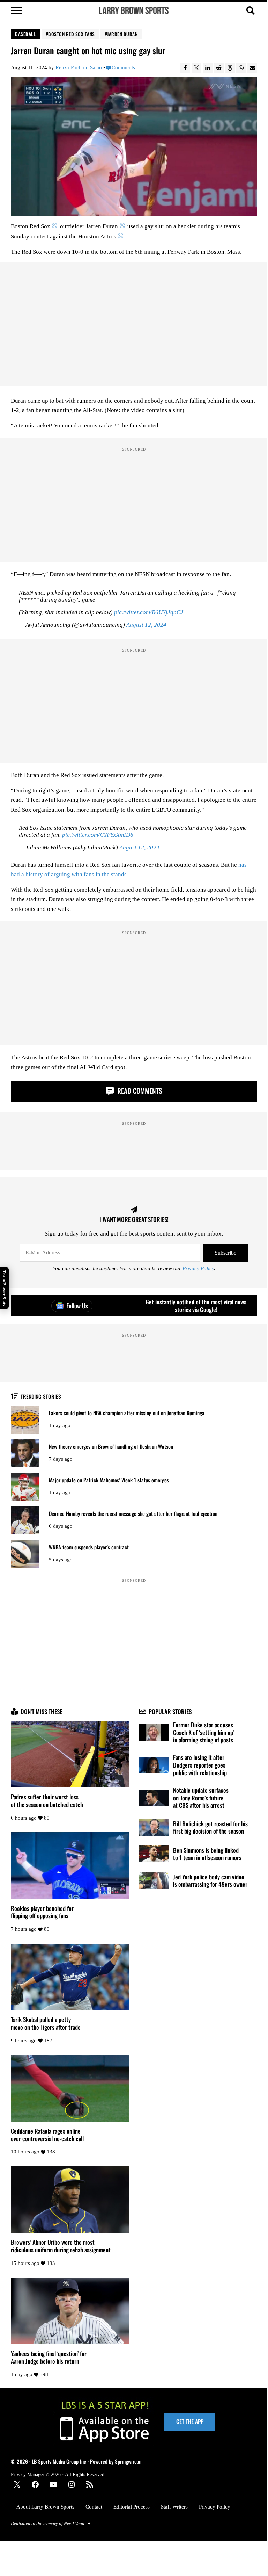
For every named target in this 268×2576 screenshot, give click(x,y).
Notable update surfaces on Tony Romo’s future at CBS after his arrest (201, 1798)
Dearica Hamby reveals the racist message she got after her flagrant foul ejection (133, 1514)
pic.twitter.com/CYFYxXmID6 (98, 835)
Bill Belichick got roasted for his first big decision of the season (210, 1827)
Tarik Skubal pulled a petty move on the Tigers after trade (46, 2023)
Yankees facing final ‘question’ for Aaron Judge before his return (49, 2357)
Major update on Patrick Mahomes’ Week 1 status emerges (109, 1480)
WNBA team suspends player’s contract (89, 1547)
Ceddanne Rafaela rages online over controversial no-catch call (47, 2135)
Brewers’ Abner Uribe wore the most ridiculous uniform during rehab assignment (61, 2246)
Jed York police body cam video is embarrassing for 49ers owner (210, 1881)
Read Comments (139, 1091)
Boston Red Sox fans (72, 34)
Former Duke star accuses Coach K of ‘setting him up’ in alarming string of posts (203, 1732)
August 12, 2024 (146, 625)
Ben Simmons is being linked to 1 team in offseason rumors (207, 1854)
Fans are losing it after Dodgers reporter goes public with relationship (200, 1765)
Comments (123, 68)
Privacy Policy (198, 1269)
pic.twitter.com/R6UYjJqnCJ (149, 612)
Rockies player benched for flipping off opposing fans (42, 1912)
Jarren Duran (122, 34)
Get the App (190, 2422)
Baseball (25, 34)
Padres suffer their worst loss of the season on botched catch (47, 1801)
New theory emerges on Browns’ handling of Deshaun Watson (111, 1447)
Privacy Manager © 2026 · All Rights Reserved (58, 2474)
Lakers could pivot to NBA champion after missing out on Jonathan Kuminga (127, 1413)
